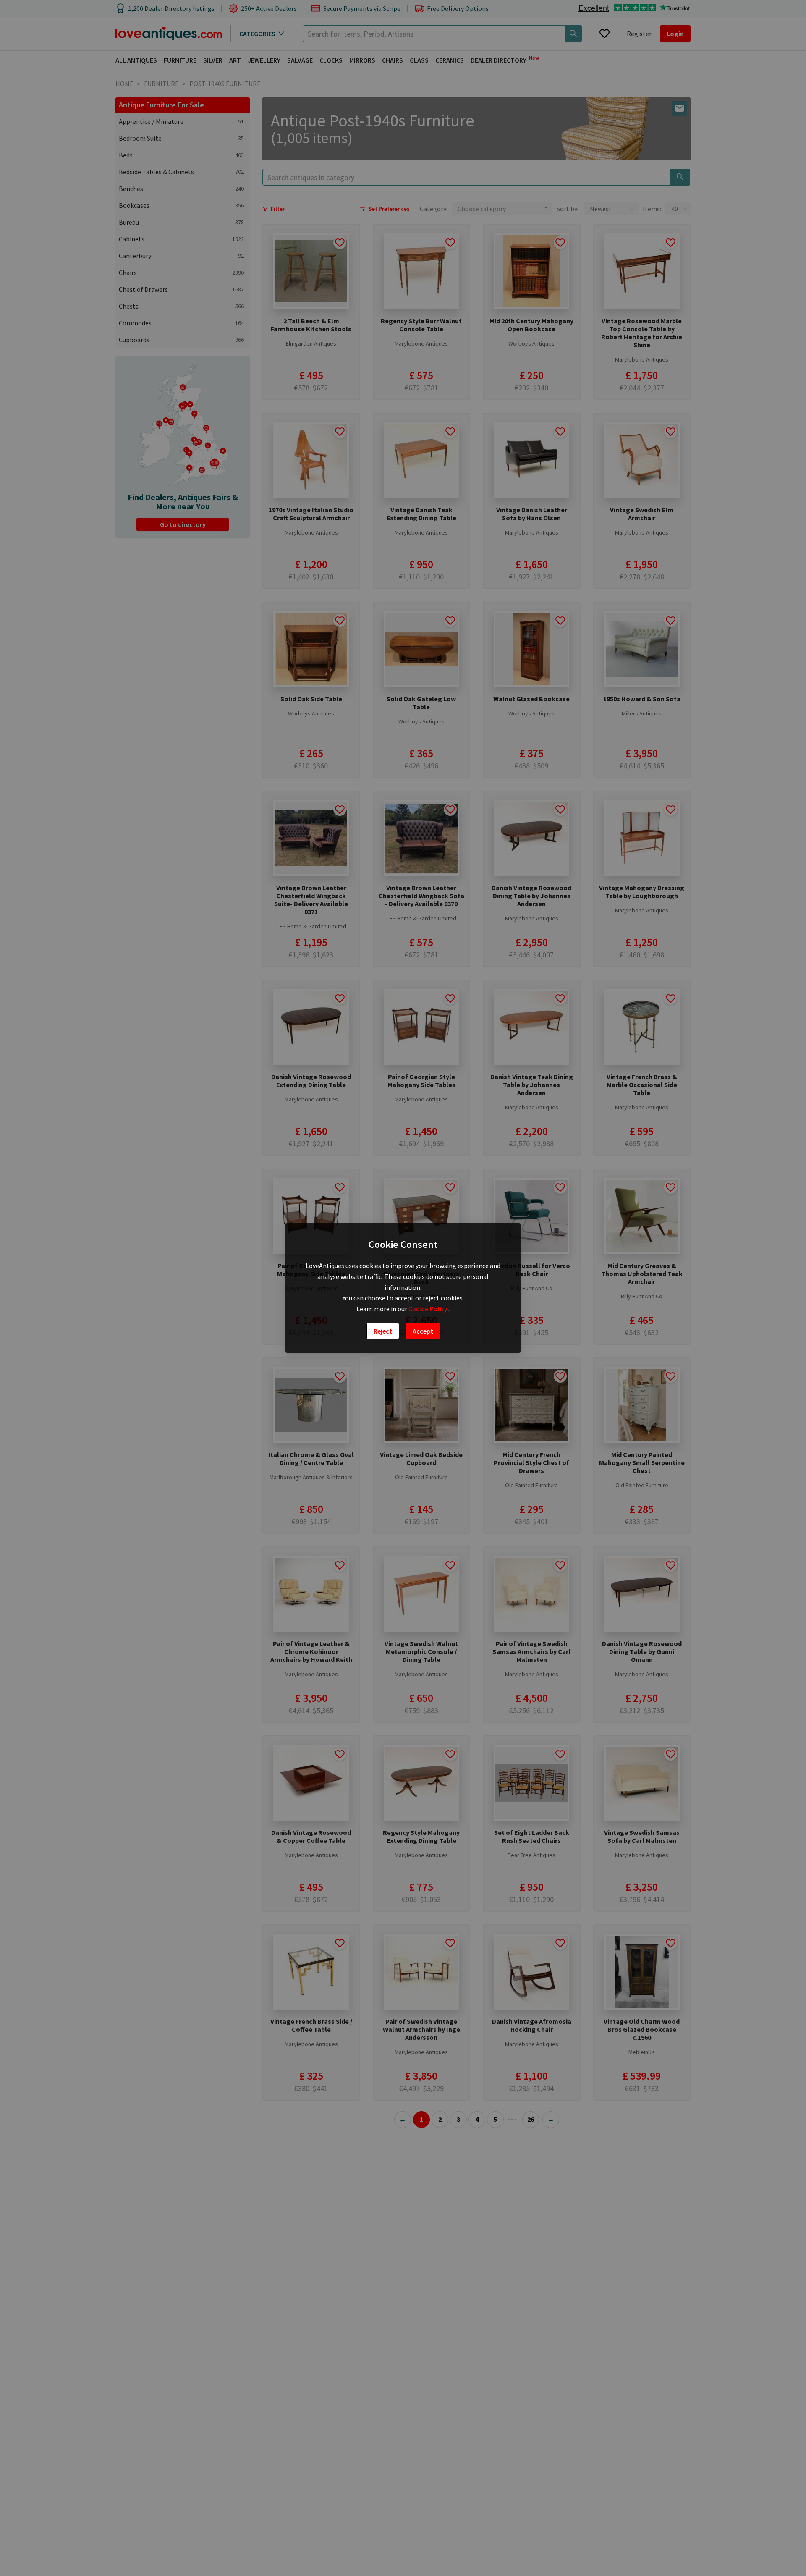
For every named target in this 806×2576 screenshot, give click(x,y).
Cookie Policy (428, 1309)
